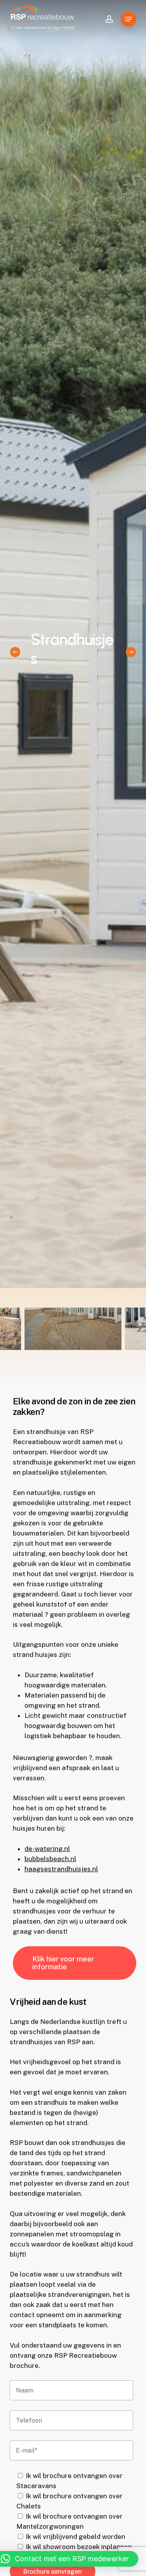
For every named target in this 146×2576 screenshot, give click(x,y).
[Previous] (15, 652)
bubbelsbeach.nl (50, 1859)
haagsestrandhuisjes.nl (61, 1869)
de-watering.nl (47, 1849)
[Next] (131, 652)
